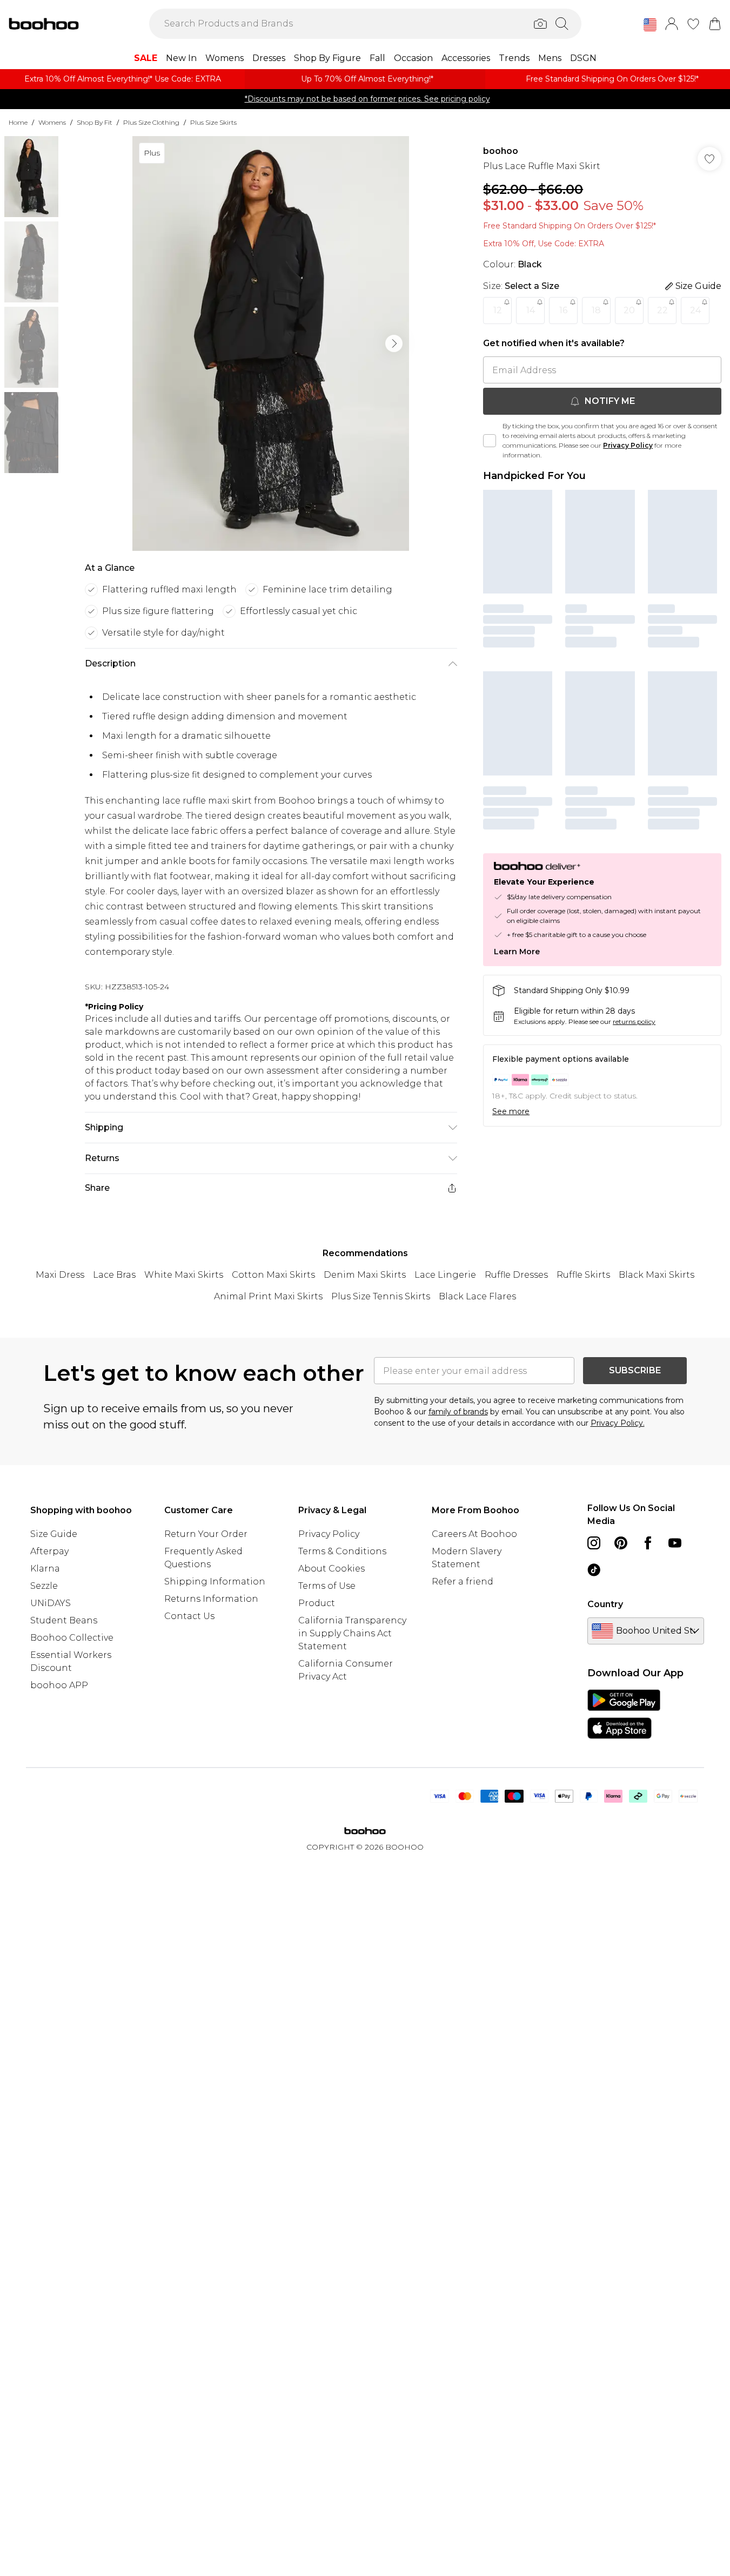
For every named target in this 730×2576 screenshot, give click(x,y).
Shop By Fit (95, 122)
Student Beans (64, 1620)
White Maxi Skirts (184, 1275)
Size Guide (54, 1534)
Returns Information (211, 1599)
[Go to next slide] (394, 343)
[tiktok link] (594, 1570)
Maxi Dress (60, 1275)
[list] (271, 343)
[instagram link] (594, 1543)
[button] (650, 25)
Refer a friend (463, 1582)
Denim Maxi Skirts (365, 1275)
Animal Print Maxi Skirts (268, 1296)
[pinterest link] (621, 1543)
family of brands (458, 1412)
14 (531, 310)
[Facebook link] (648, 1543)
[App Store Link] (624, 1714)
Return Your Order (206, 1534)
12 (498, 310)
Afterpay (49, 1551)
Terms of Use (327, 1586)
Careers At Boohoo (474, 1534)
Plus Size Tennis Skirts (381, 1296)
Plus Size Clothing (151, 122)
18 (596, 310)
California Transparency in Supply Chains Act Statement (352, 1633)
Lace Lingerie (445, 1275)
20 (629, 310)
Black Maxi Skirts (657, 1275)
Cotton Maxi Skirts (273, 1275)
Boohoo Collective (72, 1638)
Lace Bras (114, 1275)
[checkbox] (490, 441)
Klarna (45, 1569)
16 (563, 310)
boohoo (501, 151)
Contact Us (189, 1616)
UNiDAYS (51, 1603)
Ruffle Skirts (583, 1275)
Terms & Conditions (342, 1551)
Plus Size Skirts (213, 122)
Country (605, 1604)
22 (662, 310)
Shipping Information (215, 1582)
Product (317, 1603)
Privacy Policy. (618, 1423)
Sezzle (44, 1586)
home (18, 122)
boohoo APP (59, 1685)
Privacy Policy (628, 445)
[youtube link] (675, 1543)
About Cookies (331, 1569)
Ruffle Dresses (516, 1275)
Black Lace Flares (477, 1296)
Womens (52, 122)
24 (695, 310)
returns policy (634, 1021)
